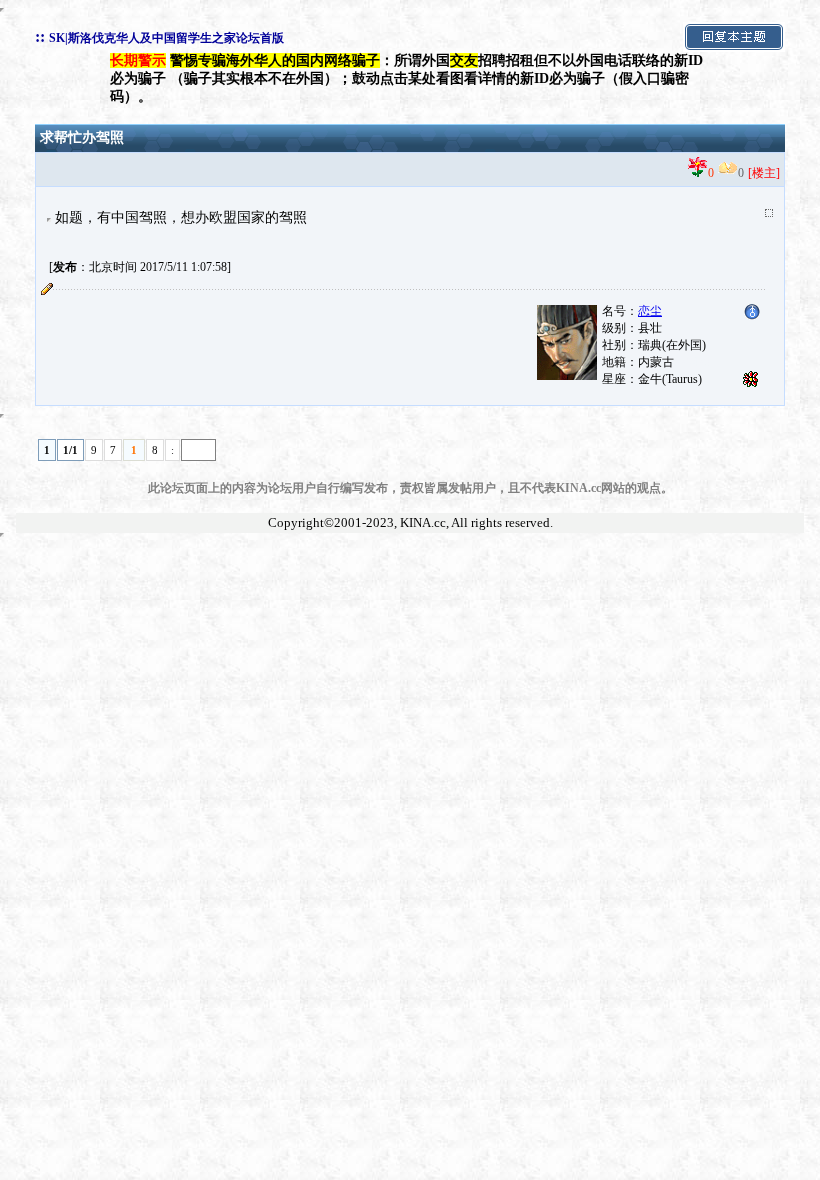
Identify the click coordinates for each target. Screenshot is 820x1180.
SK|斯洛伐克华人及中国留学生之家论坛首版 (166, 38)
